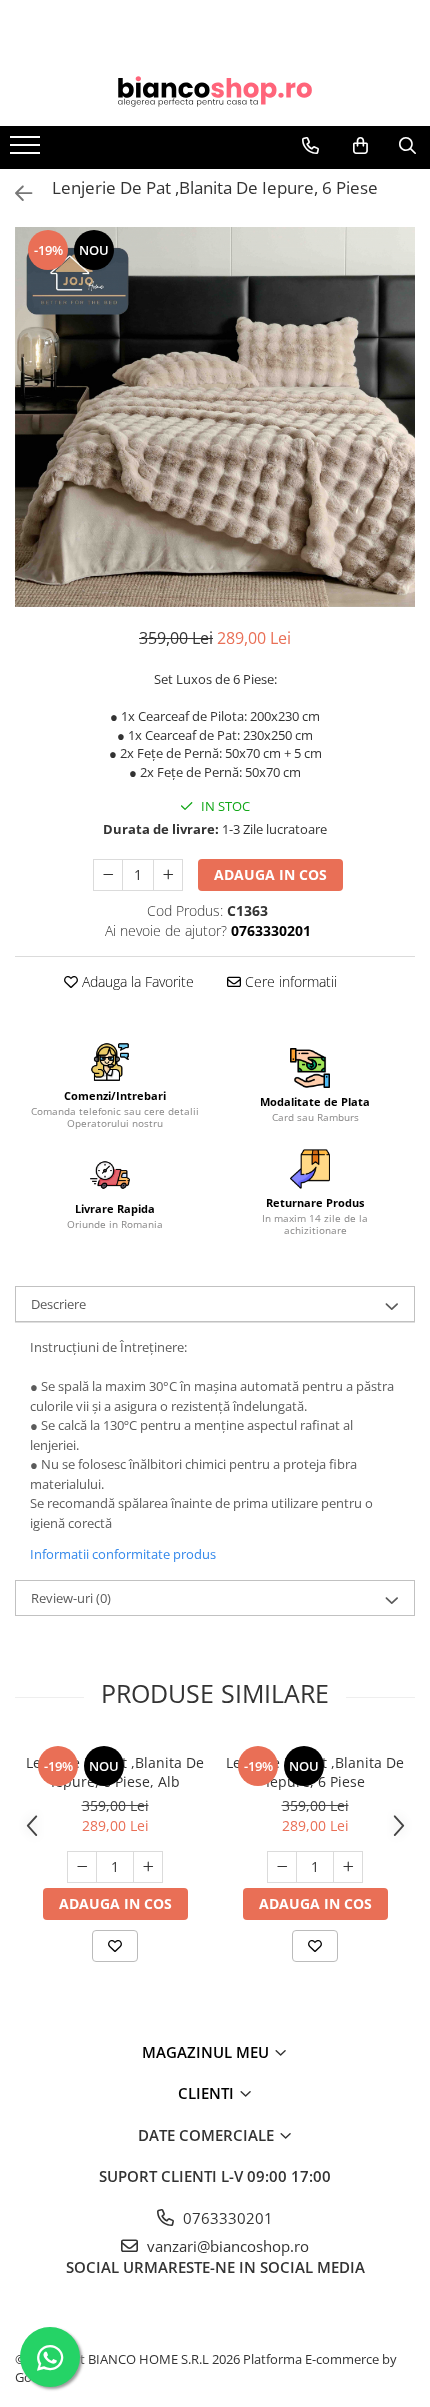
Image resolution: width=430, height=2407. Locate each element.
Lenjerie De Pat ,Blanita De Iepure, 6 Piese (315, 1772)
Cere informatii (289, 981)
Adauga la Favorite (136, 981)
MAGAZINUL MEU (207, 2052)
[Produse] (27, 151)
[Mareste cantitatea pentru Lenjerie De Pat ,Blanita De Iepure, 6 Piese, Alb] (148, 1867)
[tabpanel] (215, 417)
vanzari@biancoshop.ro (226, 2246)
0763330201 (226, 2218)
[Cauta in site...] (407, 146)
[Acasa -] (215, 91)
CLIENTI (208, 2093)
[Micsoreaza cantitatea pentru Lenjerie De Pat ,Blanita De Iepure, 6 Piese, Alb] (82, 1867)
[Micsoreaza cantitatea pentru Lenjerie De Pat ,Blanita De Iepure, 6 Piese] (108, 875)
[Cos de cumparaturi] (360, 146)
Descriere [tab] (58, 1304)
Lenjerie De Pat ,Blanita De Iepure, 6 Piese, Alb (115, 1772)
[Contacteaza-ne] (310, 146)
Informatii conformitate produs (123, 1554)
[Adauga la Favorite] (115, 1946)
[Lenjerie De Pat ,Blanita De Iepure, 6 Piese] (215, 417)
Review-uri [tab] (71, 1598)
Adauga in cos (270, 874)
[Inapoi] (15, 193)
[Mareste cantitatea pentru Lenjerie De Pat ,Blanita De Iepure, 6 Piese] (168, 875)
